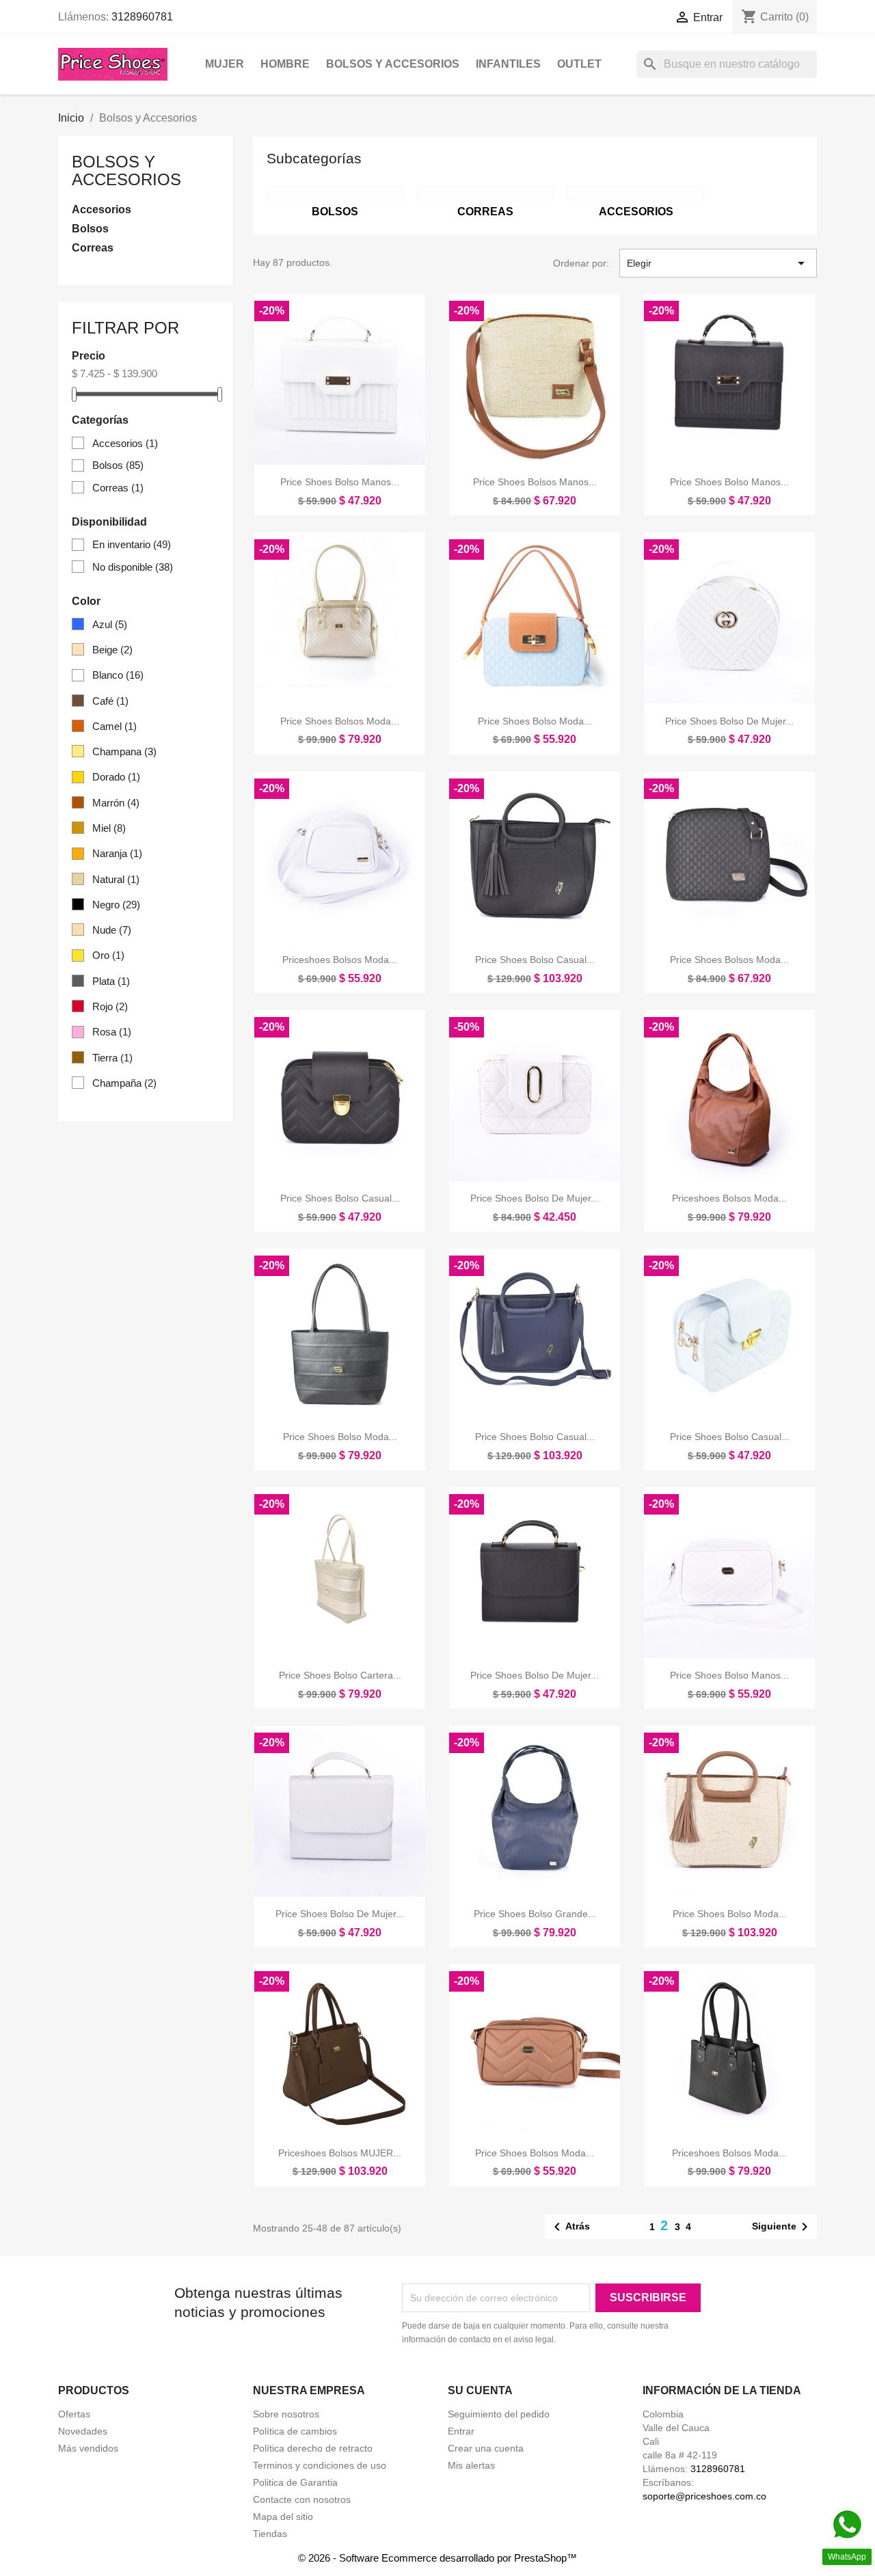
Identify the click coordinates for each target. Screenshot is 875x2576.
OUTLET (579, 64)
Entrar (461, 2431)
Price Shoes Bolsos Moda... (340, 721)
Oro (108, 955)
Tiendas (270, 2534)
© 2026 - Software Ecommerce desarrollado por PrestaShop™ (437, 2558)
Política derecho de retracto (313, 2448)
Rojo (110, 1006)
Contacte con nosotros (302, 2499)
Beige (112, 650)
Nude (112, 930)
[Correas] (485, 193)
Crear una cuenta (486, 2448)
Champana (124, 751)
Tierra (112, 1058)
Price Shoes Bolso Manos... (340, 482)
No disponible (133, 567)
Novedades (83, 2431)
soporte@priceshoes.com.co (704, 2496)
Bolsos (90, 229)
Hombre (285, 64)
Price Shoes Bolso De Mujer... (729, 721)
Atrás (569, 2227)
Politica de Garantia (295, 2482)
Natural (116, 879)
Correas (93, 248)
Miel (109, 828)
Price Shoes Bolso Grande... (535, 1914)
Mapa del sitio (283, 2517)
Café (110, 701)
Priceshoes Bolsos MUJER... (340, 2153)
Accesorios (102, 209)
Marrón (116, 803)
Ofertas (74, 2414)
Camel (115, 726)
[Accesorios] (636, 193)
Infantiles (508, 64)
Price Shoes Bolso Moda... (535, 721)
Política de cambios (295, 2431)
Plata (111, 981)
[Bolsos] (335, 193)
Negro (116, 905)
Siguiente (782, 2227)
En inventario (132, 544)
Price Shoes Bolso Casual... (535, 960)
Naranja (117, 853)
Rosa (112, 1032)
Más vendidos (88, 2448)
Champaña (124, 1083)
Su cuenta (480, 2390)
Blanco (118, 675)
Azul (110, 624)
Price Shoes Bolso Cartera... (340, 1675)
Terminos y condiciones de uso (320, 2465)
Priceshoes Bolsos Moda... (340, 960)
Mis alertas (471, 2465)
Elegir (718, 263)
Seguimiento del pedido (499, 2414)
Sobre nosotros (286, 2414)
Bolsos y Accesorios (393, 64)
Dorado (116, 777)
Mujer (225, 64)
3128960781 (142, 17)
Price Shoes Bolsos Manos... (535, 482)
